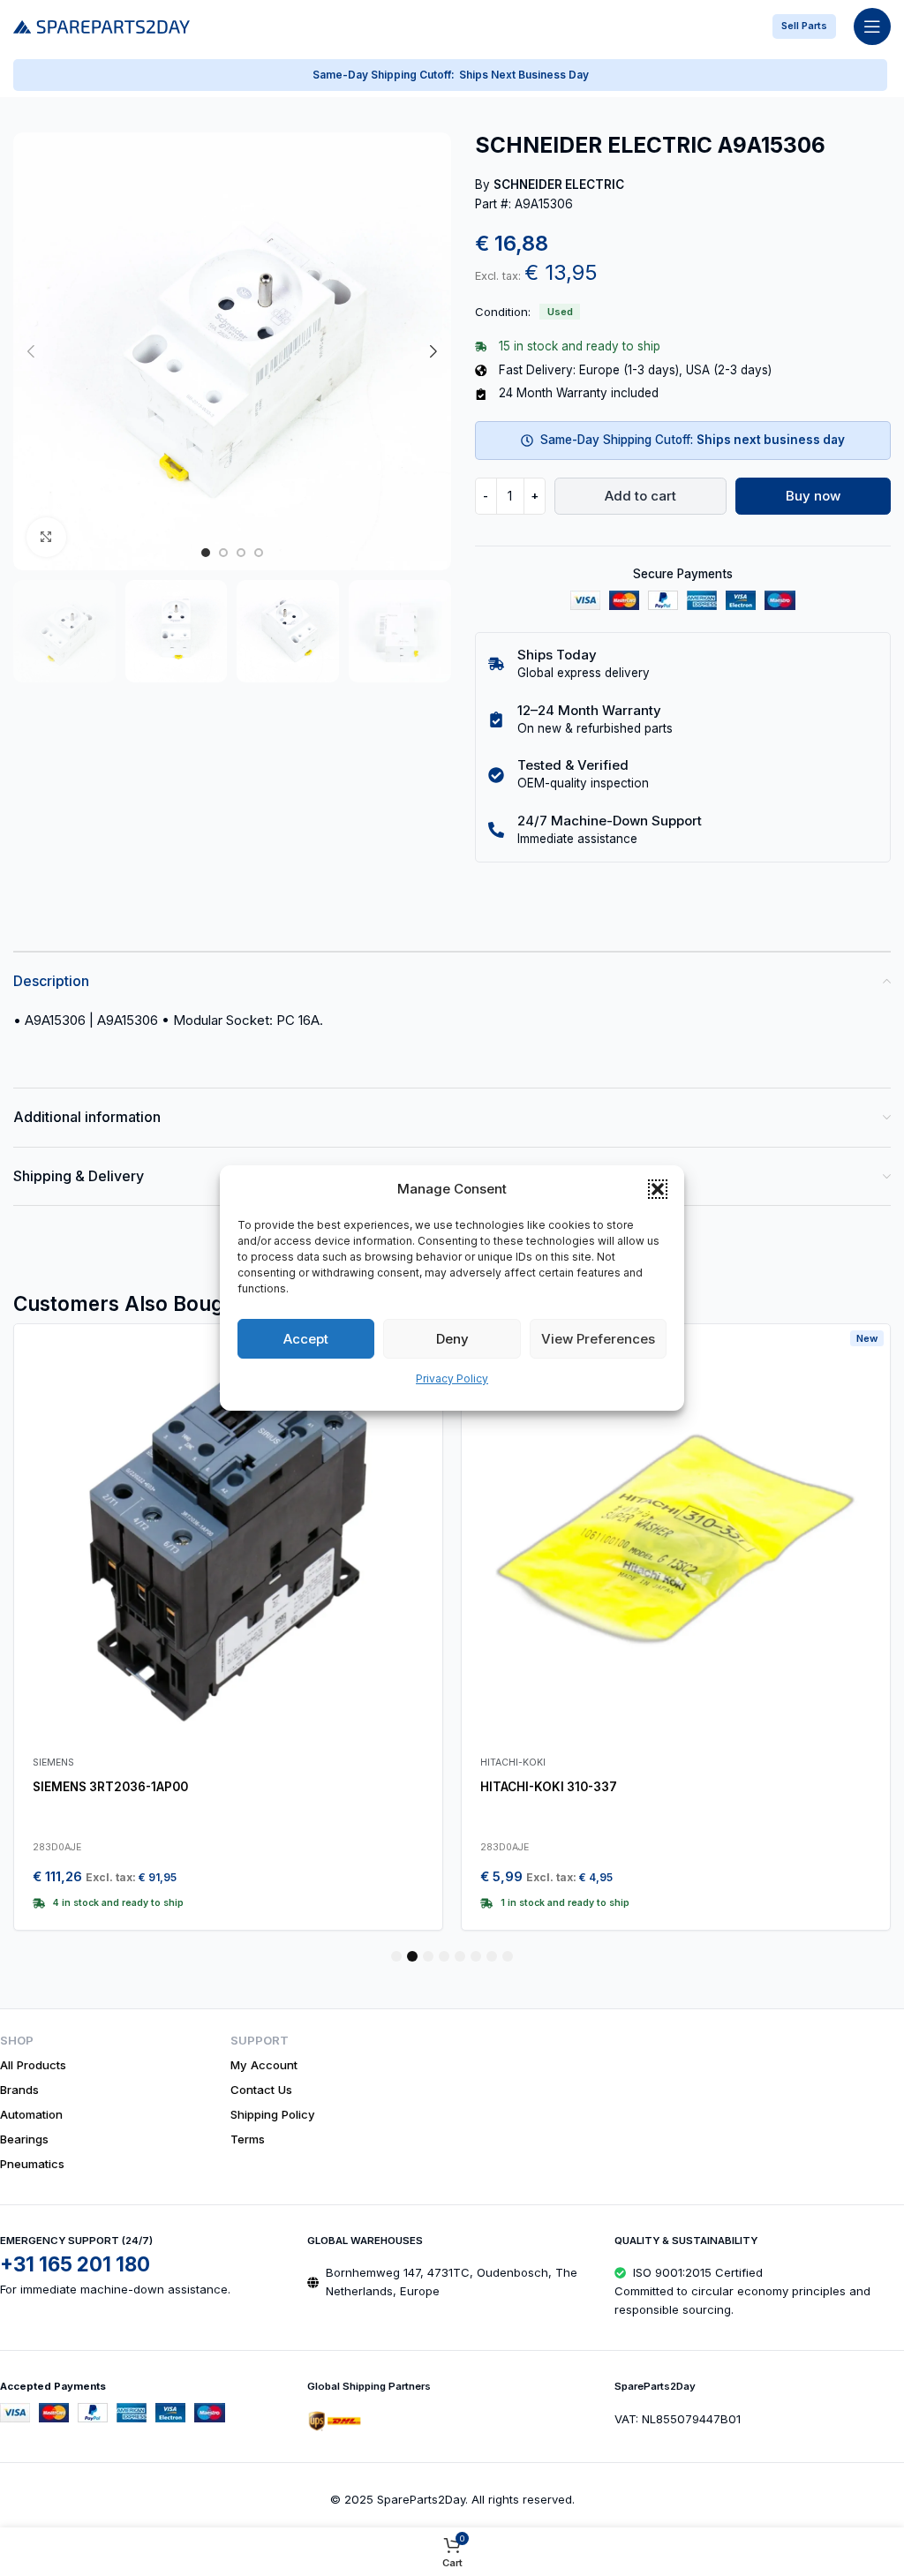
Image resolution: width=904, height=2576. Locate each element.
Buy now (813, 496)
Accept (306, 1339)
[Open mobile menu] (872, 26)
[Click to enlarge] (46, 537)
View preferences (598, 1339)
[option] (206, 553)
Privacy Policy (452, 1378)
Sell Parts (804, 26)
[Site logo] (102, 25)
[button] (658, 1189)
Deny (452, 1339)
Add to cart (640, 496)
